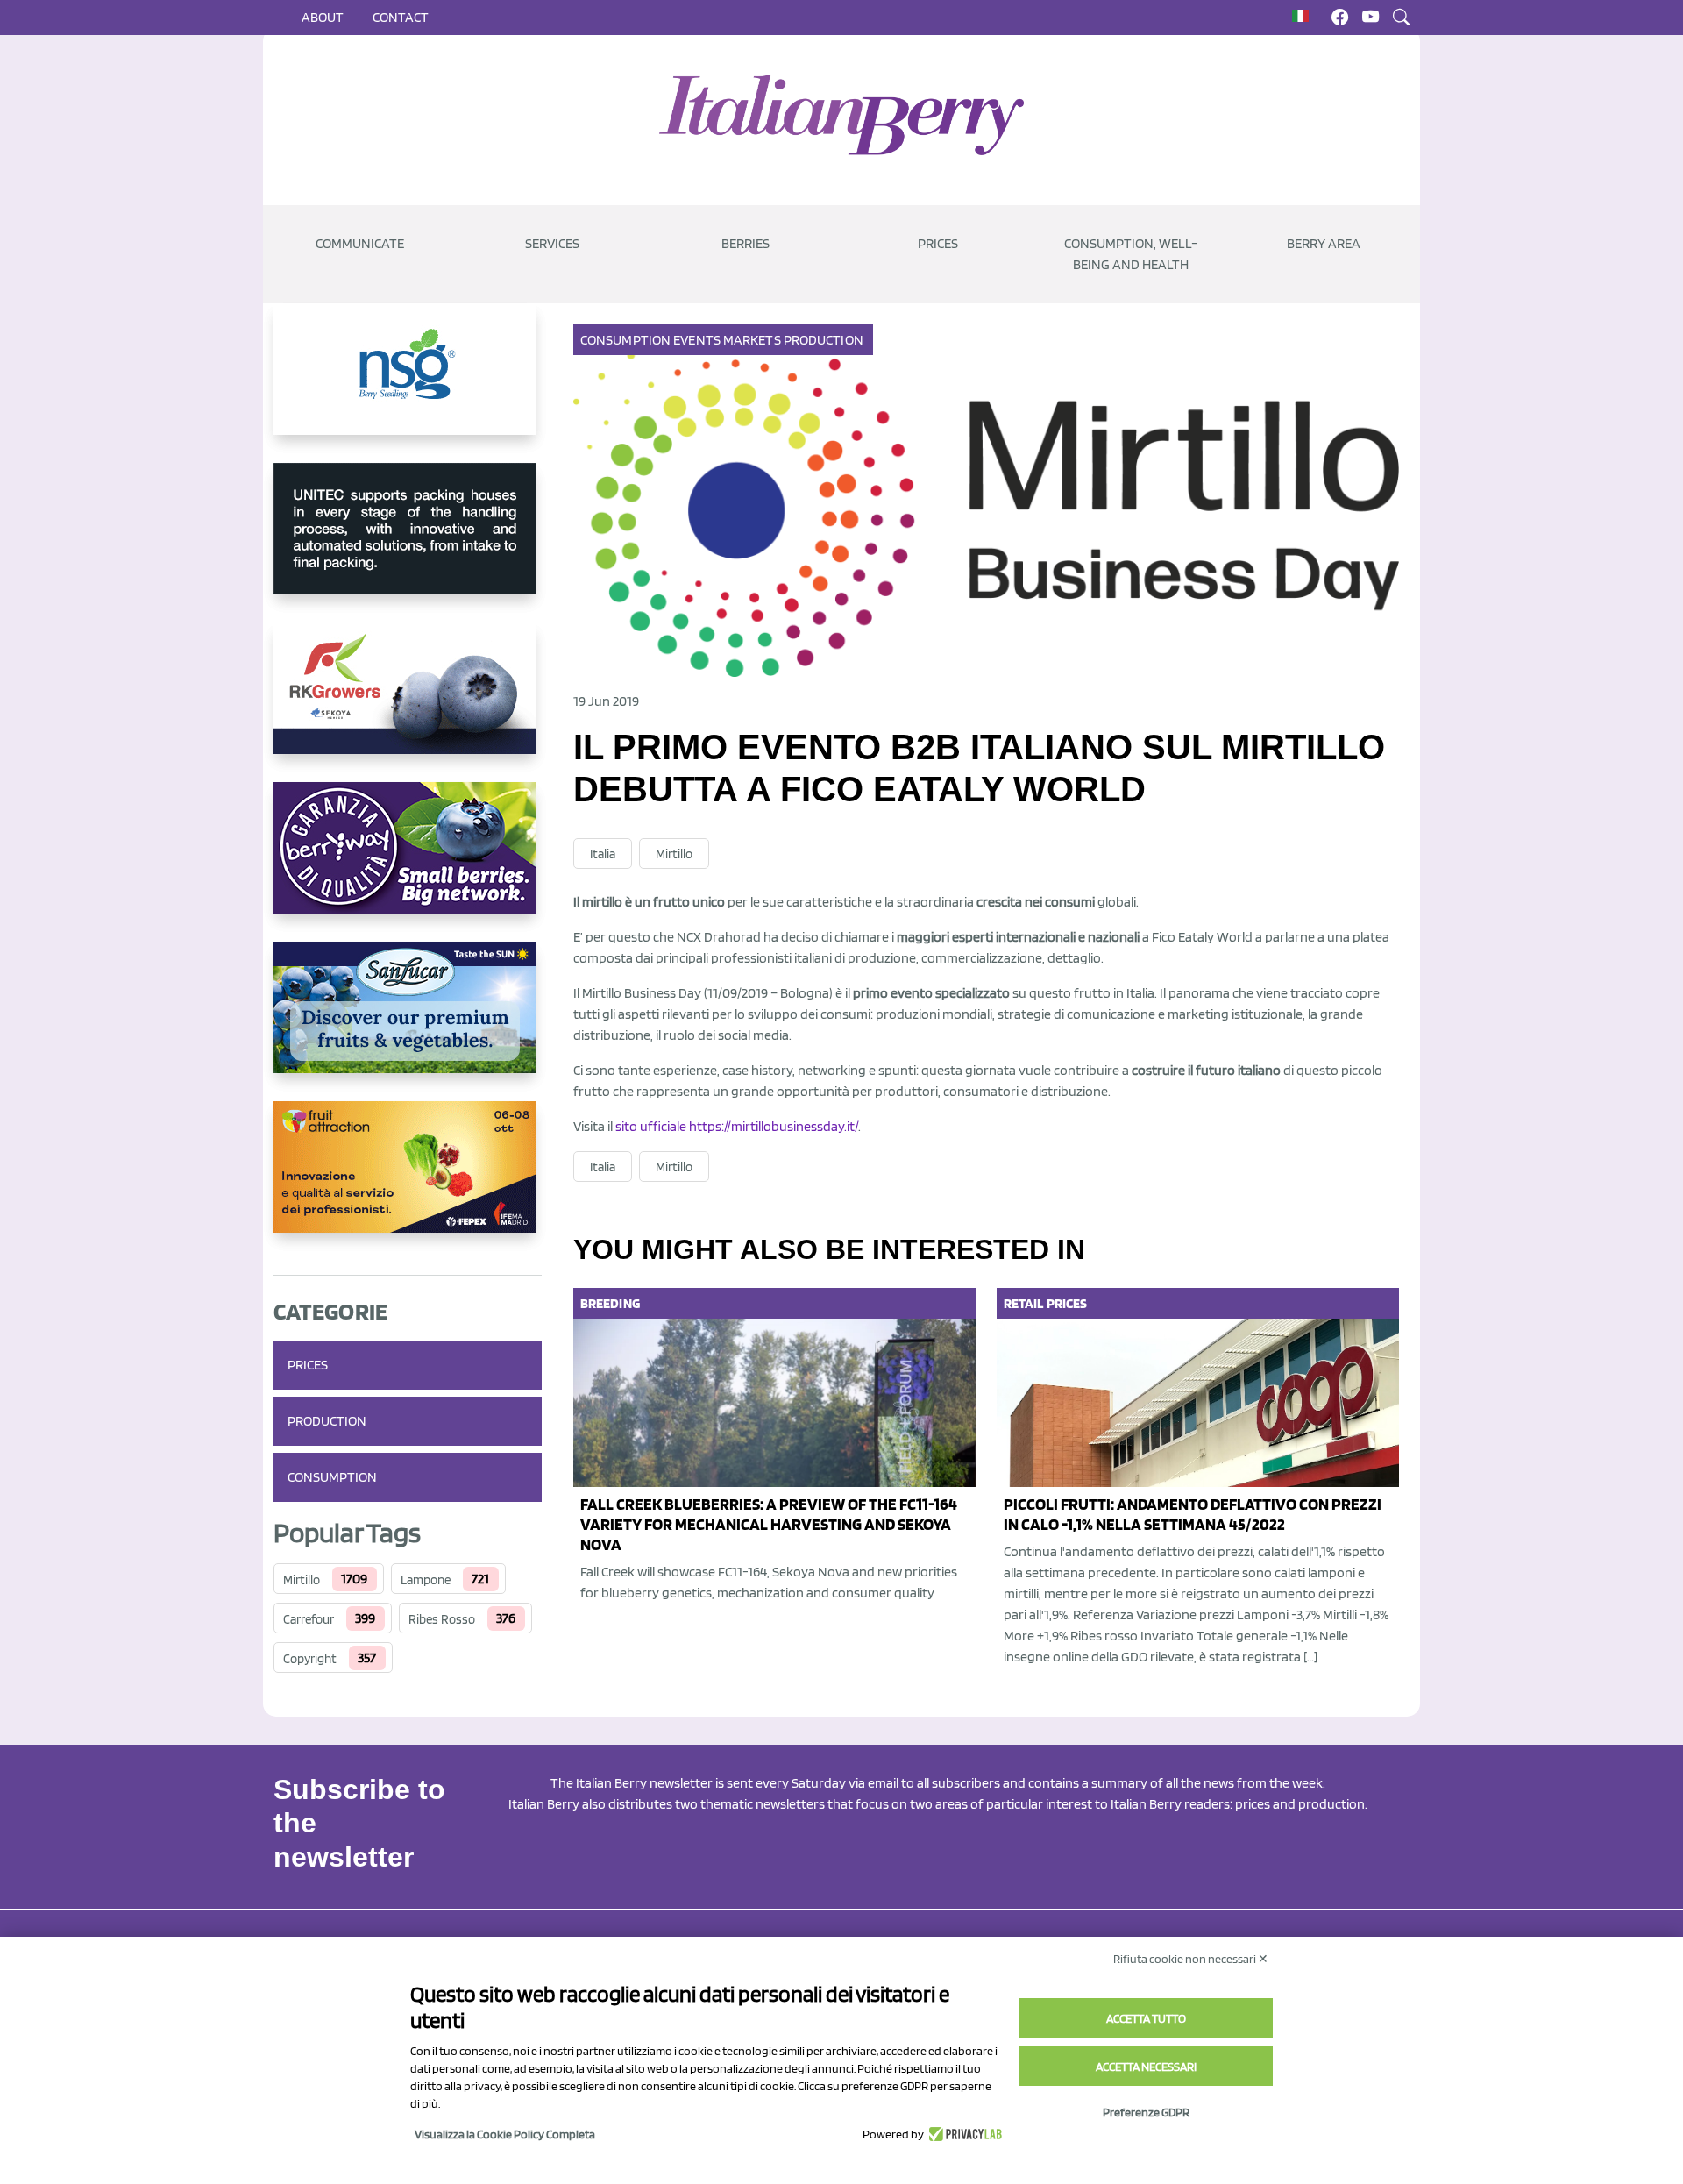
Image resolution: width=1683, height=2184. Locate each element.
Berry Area (1324, 243)
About (323, 17)
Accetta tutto (1146, 2018)
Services (552, 243)
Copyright (310, 1659)
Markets (752, 340)
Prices (938, 243)
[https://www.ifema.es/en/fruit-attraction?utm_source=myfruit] (408, 1181)
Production (327, 1421)
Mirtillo (302, 1580)
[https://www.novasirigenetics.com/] (408, 383)
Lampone (426, 1580)
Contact (401, 17)
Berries (746, 243)
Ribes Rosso (442, 1619)
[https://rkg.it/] (408, 702)
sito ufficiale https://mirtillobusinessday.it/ (737, 1126)
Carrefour (309, 1619)
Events (697, 340)
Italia (603, 854)
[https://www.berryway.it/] (408, 862)
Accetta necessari (1146, 2067)
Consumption (332, 1477)
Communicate (360, 243)
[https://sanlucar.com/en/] (408, 1021)
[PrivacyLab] (963, 2134)
